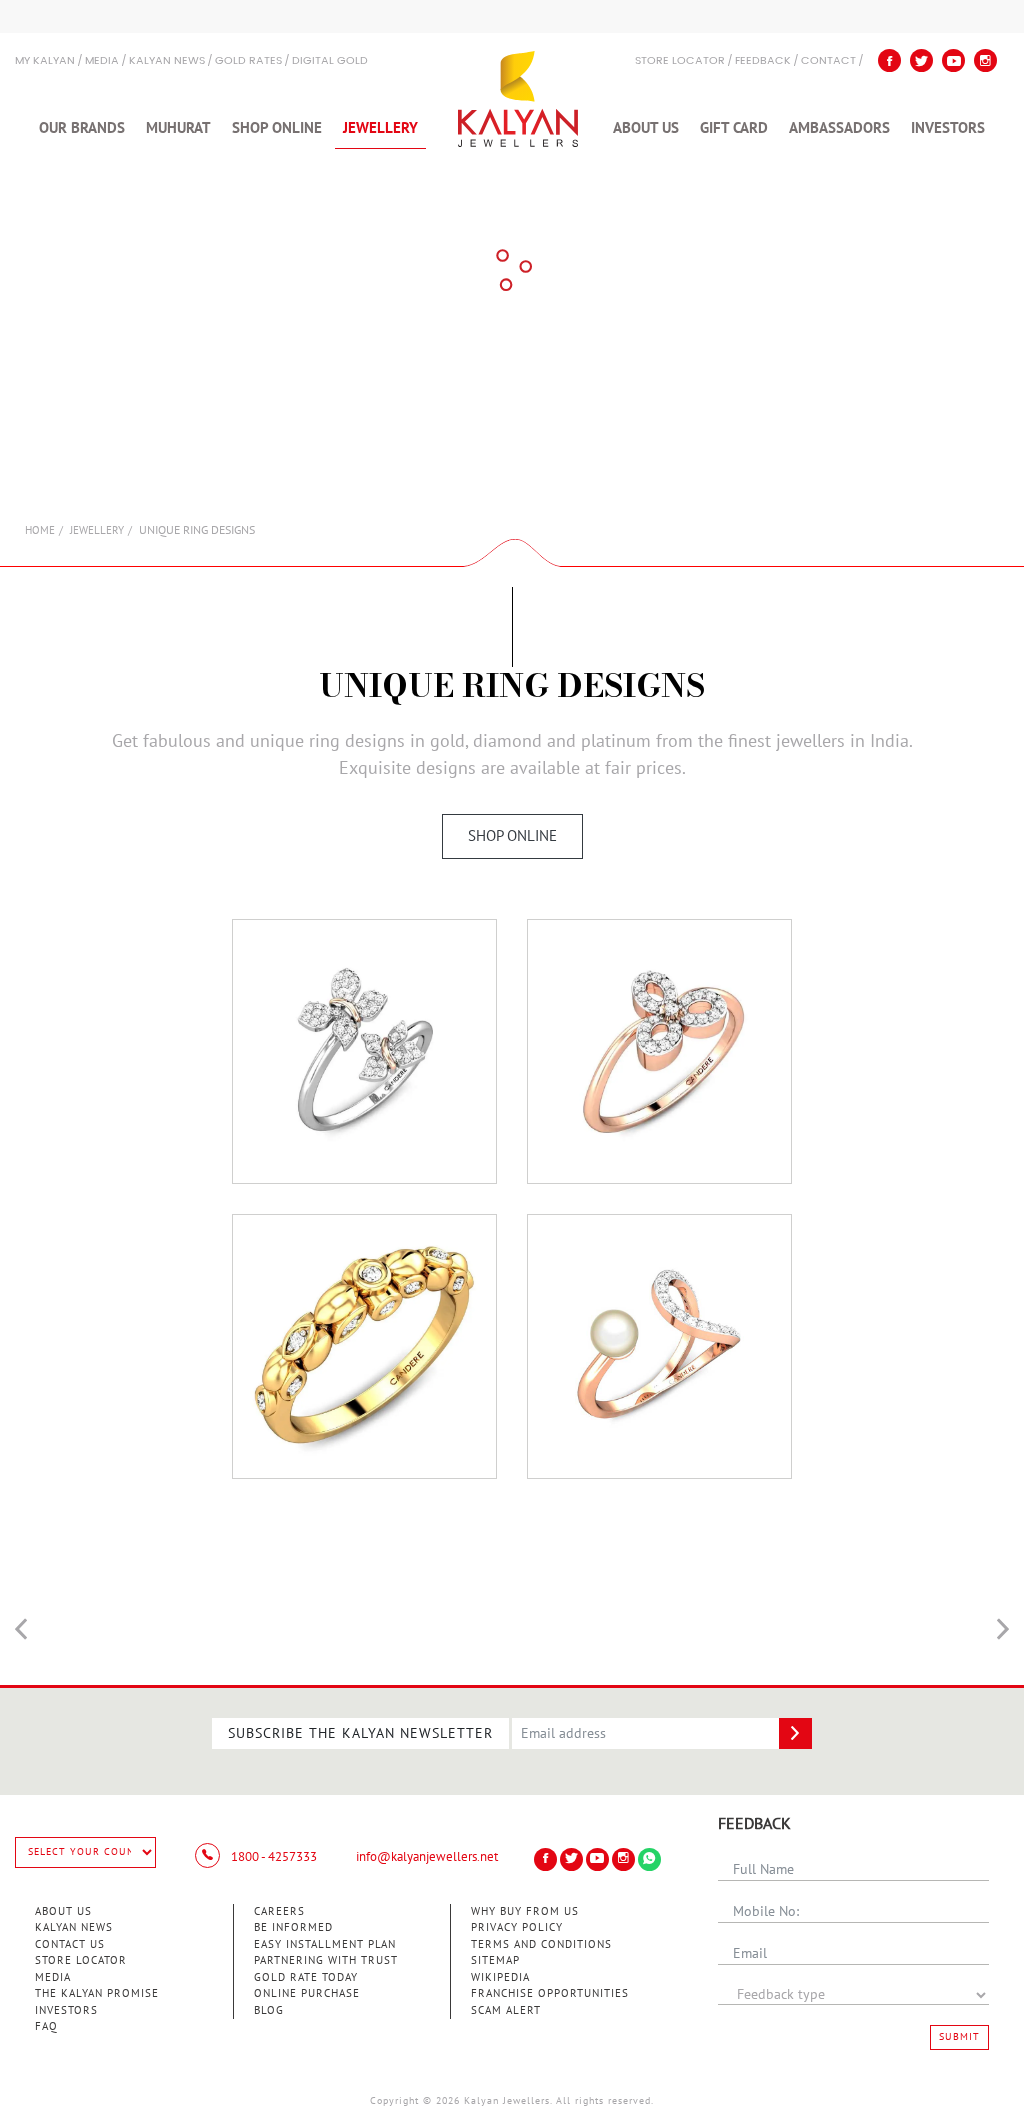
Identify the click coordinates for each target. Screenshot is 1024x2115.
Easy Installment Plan (325, 1944)
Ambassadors (839, 128)
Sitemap (495, 1960)
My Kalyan (45, 61)
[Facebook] (889, 60)
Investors (948, 128)
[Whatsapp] (649, 1859)
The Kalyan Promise (97, 1993)
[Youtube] (953, 60)
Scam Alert (506, 2010)
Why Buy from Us (525, 1911)
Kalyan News (167, 61)
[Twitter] (921, 60)
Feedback (763, 61)
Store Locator (81, 1960)
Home (40, 530)
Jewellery (380, 128)
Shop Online (277, 128)
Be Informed (293, 1927)
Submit (959, 2037)
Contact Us (70, 1944)
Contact (828, 61)
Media (102, 61)
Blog (269, 2010)
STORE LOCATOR (680, 61)
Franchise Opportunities (550, 1993)
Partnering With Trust (326, 1960)
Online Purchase (307, 1993)
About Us (646, 128)
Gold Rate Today (306, 1977)
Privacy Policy (517, 1927)
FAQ (46, 2026)
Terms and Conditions (541, 1944)
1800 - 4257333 (272, 1857)
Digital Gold (330, 61)
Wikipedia (500, 1977)
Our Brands (82, 128)
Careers (279, 1911)
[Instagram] (985, 60)
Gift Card (734, 128)
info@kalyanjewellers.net (427, 1857)
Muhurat (178, 128)
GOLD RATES (248, 61)
